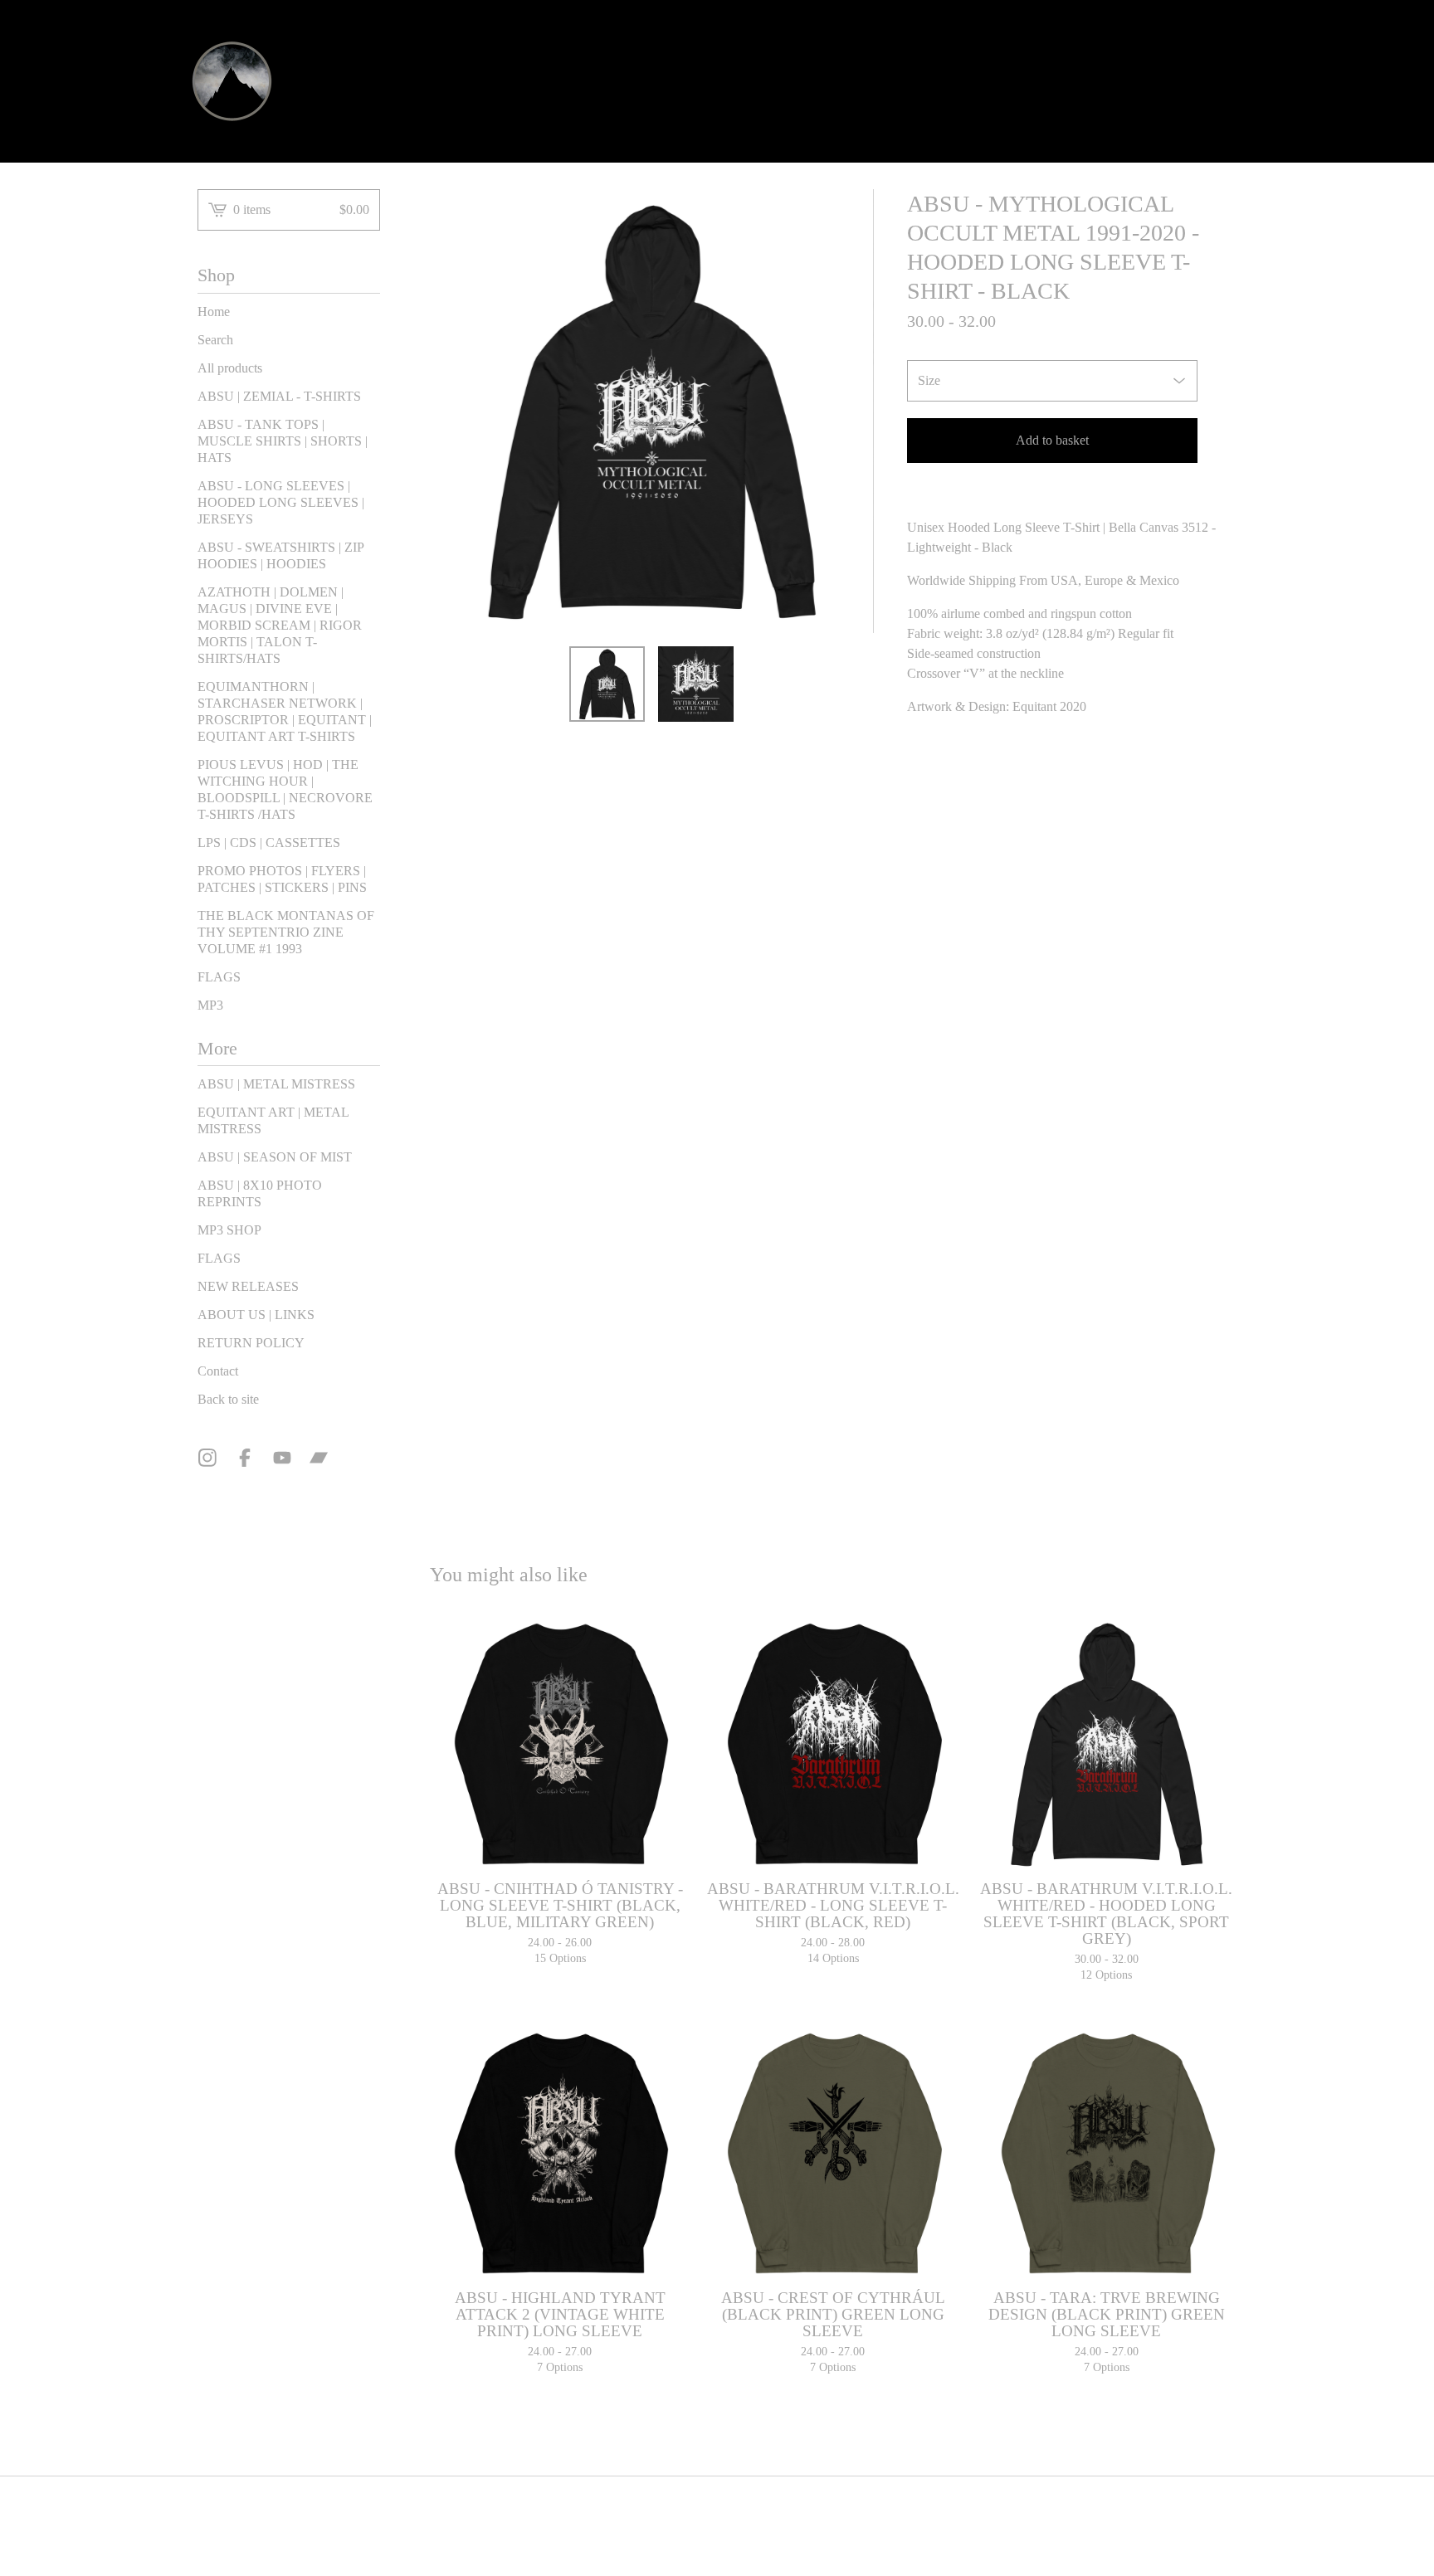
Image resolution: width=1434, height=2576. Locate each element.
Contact (218, 1371)
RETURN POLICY (251, 1343)
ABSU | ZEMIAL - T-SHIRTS (279, 396)
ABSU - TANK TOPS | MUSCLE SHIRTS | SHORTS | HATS (283, 441)
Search (215, 340)
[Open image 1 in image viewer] (652, 411)
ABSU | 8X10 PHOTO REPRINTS (260, 1193)
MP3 (210, 1005)
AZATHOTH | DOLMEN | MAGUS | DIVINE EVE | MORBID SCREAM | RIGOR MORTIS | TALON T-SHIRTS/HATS (280, 625)
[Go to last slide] (453, 411)
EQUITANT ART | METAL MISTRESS (273, 1120)
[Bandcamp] (319, 1458)
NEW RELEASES (248, 1286)
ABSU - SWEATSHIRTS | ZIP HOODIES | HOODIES (280, 555)
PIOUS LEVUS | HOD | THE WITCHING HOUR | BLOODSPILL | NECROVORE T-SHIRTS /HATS (285, 789)
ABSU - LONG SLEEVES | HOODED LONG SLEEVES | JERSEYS (281, 502)
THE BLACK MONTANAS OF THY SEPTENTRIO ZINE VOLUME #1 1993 (286, 932)
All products (230, 368)
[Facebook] (245, 1458)
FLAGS (219, 977)
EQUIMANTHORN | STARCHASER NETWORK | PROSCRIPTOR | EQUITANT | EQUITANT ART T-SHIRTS (285, 711)
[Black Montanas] (232, 81)
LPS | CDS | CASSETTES (269, 842)
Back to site (228, 1399)
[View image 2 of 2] (696, 684)
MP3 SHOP (229, 1230)
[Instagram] (207, 1458)
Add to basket (1052, 440)
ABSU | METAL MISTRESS (276, 1084)
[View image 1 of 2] (607, 684)
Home (214, 312)
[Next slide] (851, 411)
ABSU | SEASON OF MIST (275, 1157)
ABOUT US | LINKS (256, 1315)
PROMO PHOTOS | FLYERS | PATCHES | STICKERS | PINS (282, 879)
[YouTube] (282, 1458)
